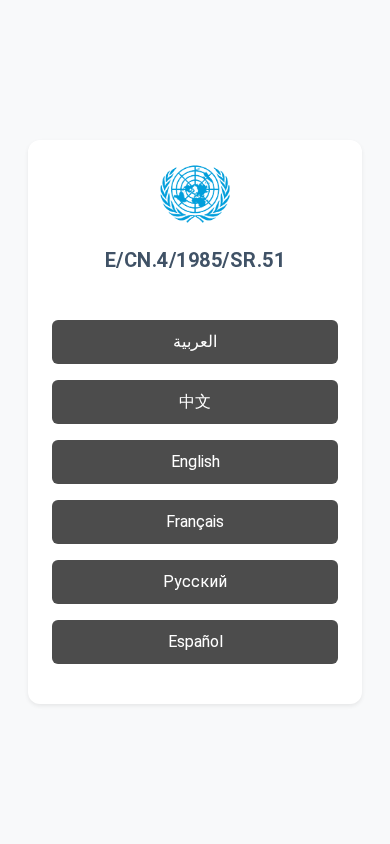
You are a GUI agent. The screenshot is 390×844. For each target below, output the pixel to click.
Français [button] (195, 521)
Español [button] (195, 641)
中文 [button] (195, 401)
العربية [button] (195, 341)
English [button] (195, 461)
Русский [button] (195, 581)
